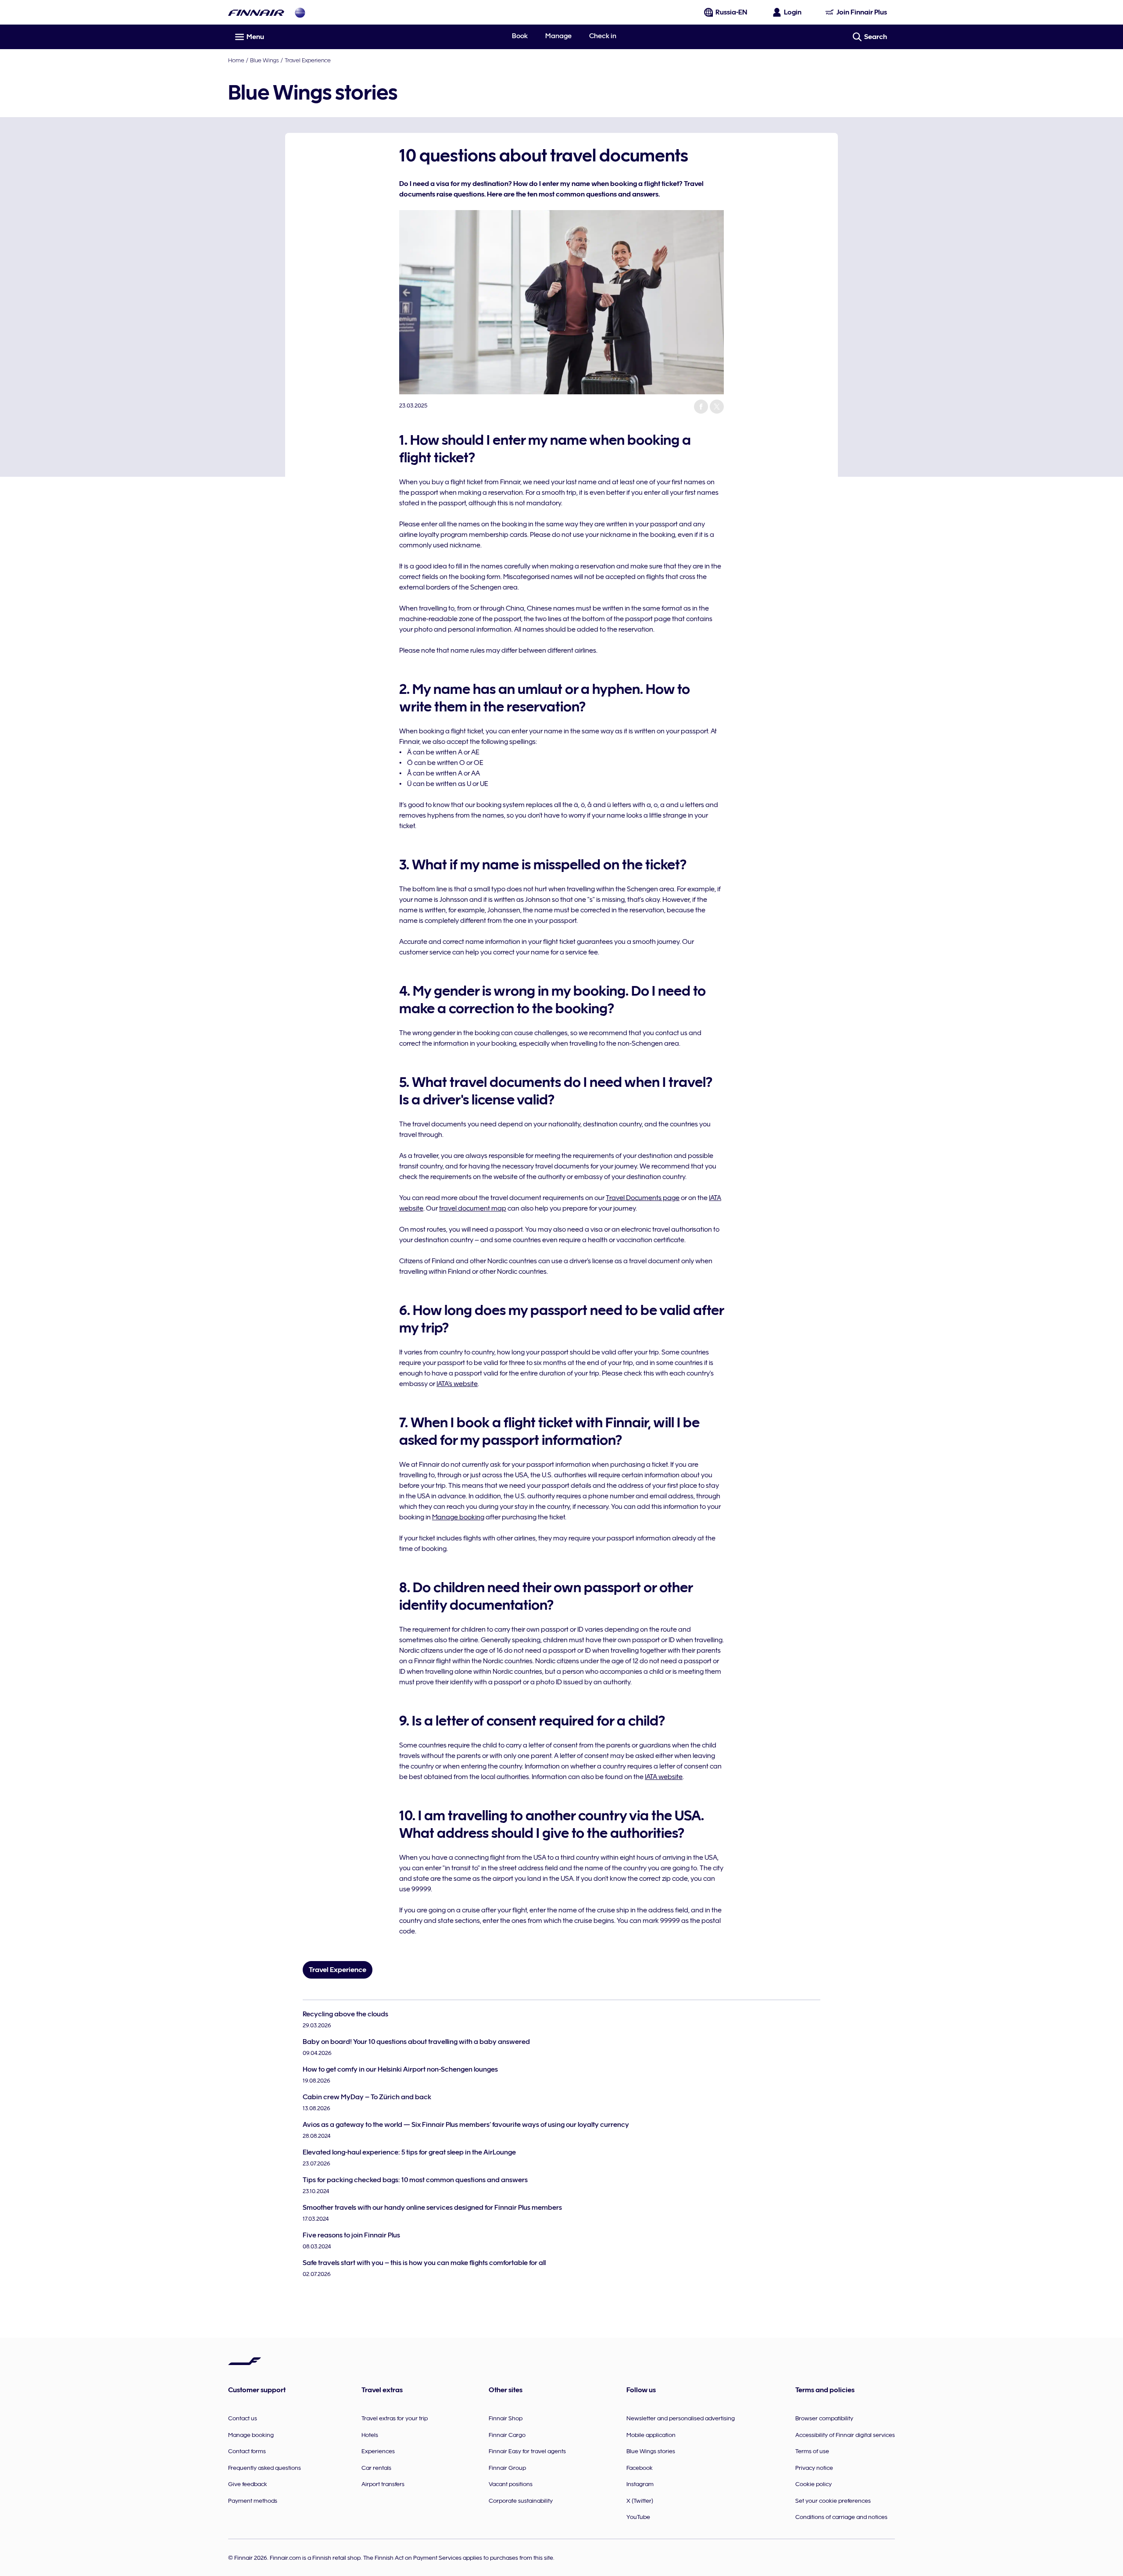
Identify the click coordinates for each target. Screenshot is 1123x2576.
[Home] (256, 13)
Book (520, 36)
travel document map (473, 1208)
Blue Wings (265, 60)
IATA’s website (457, 1384)
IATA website (664, 1777)
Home (236, 60)
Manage (558, 36)
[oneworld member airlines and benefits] (300, 13)
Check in (603, 36)
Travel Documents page (643, 1198)
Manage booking (458, 1517)
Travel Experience (308, 60)
